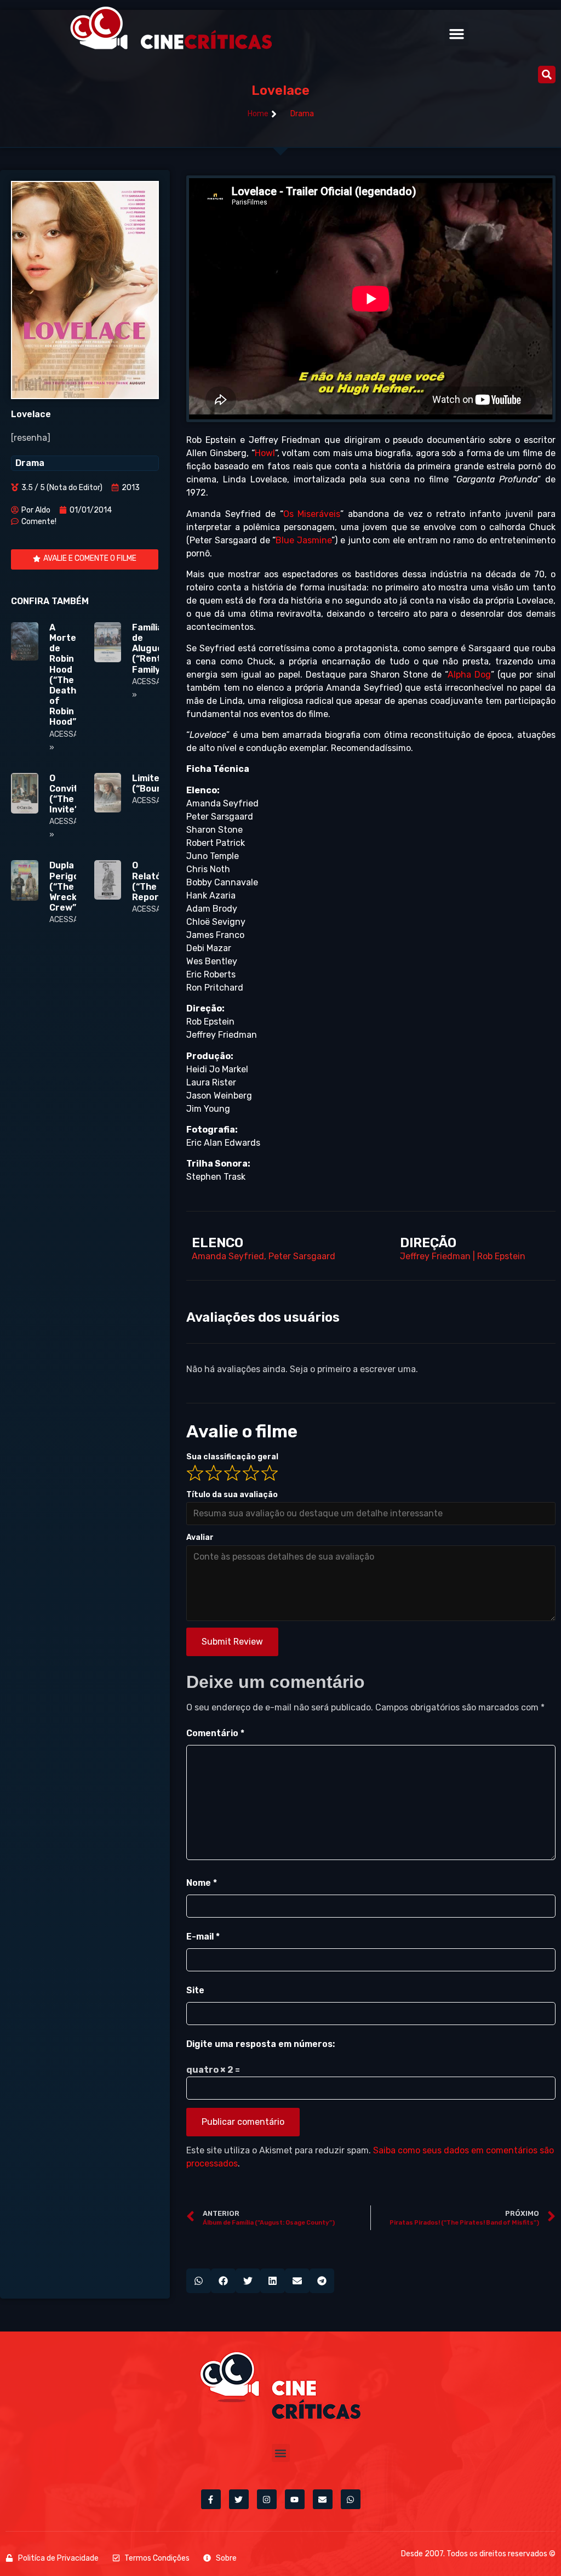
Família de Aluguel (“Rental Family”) (150, 649)
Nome (202, 1883)
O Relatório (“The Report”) (153, 881)
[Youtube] (295, 2499)
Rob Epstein (501, 1256)
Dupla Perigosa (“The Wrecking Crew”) (70, 886)
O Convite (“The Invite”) (66, 794)
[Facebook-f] (211, 2499)
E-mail (203, 1937)
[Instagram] (267, 2499)
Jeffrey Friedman (435, 1256)
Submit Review (232, 1642)
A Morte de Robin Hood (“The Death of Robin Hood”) (64, 675)
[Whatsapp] (351, 2499)
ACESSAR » (152, 801)
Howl (265, 453)
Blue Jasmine (304, 540)
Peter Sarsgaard (302, 1256)
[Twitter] (239, 2499)
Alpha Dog (469, 675)
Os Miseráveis (312, 514)
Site (195, 1990)
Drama (302, 114)
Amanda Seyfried (228, 1256)
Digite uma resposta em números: (261, 2044)
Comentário (215, 1733)
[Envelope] (323, 2499)
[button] (456, 34)
